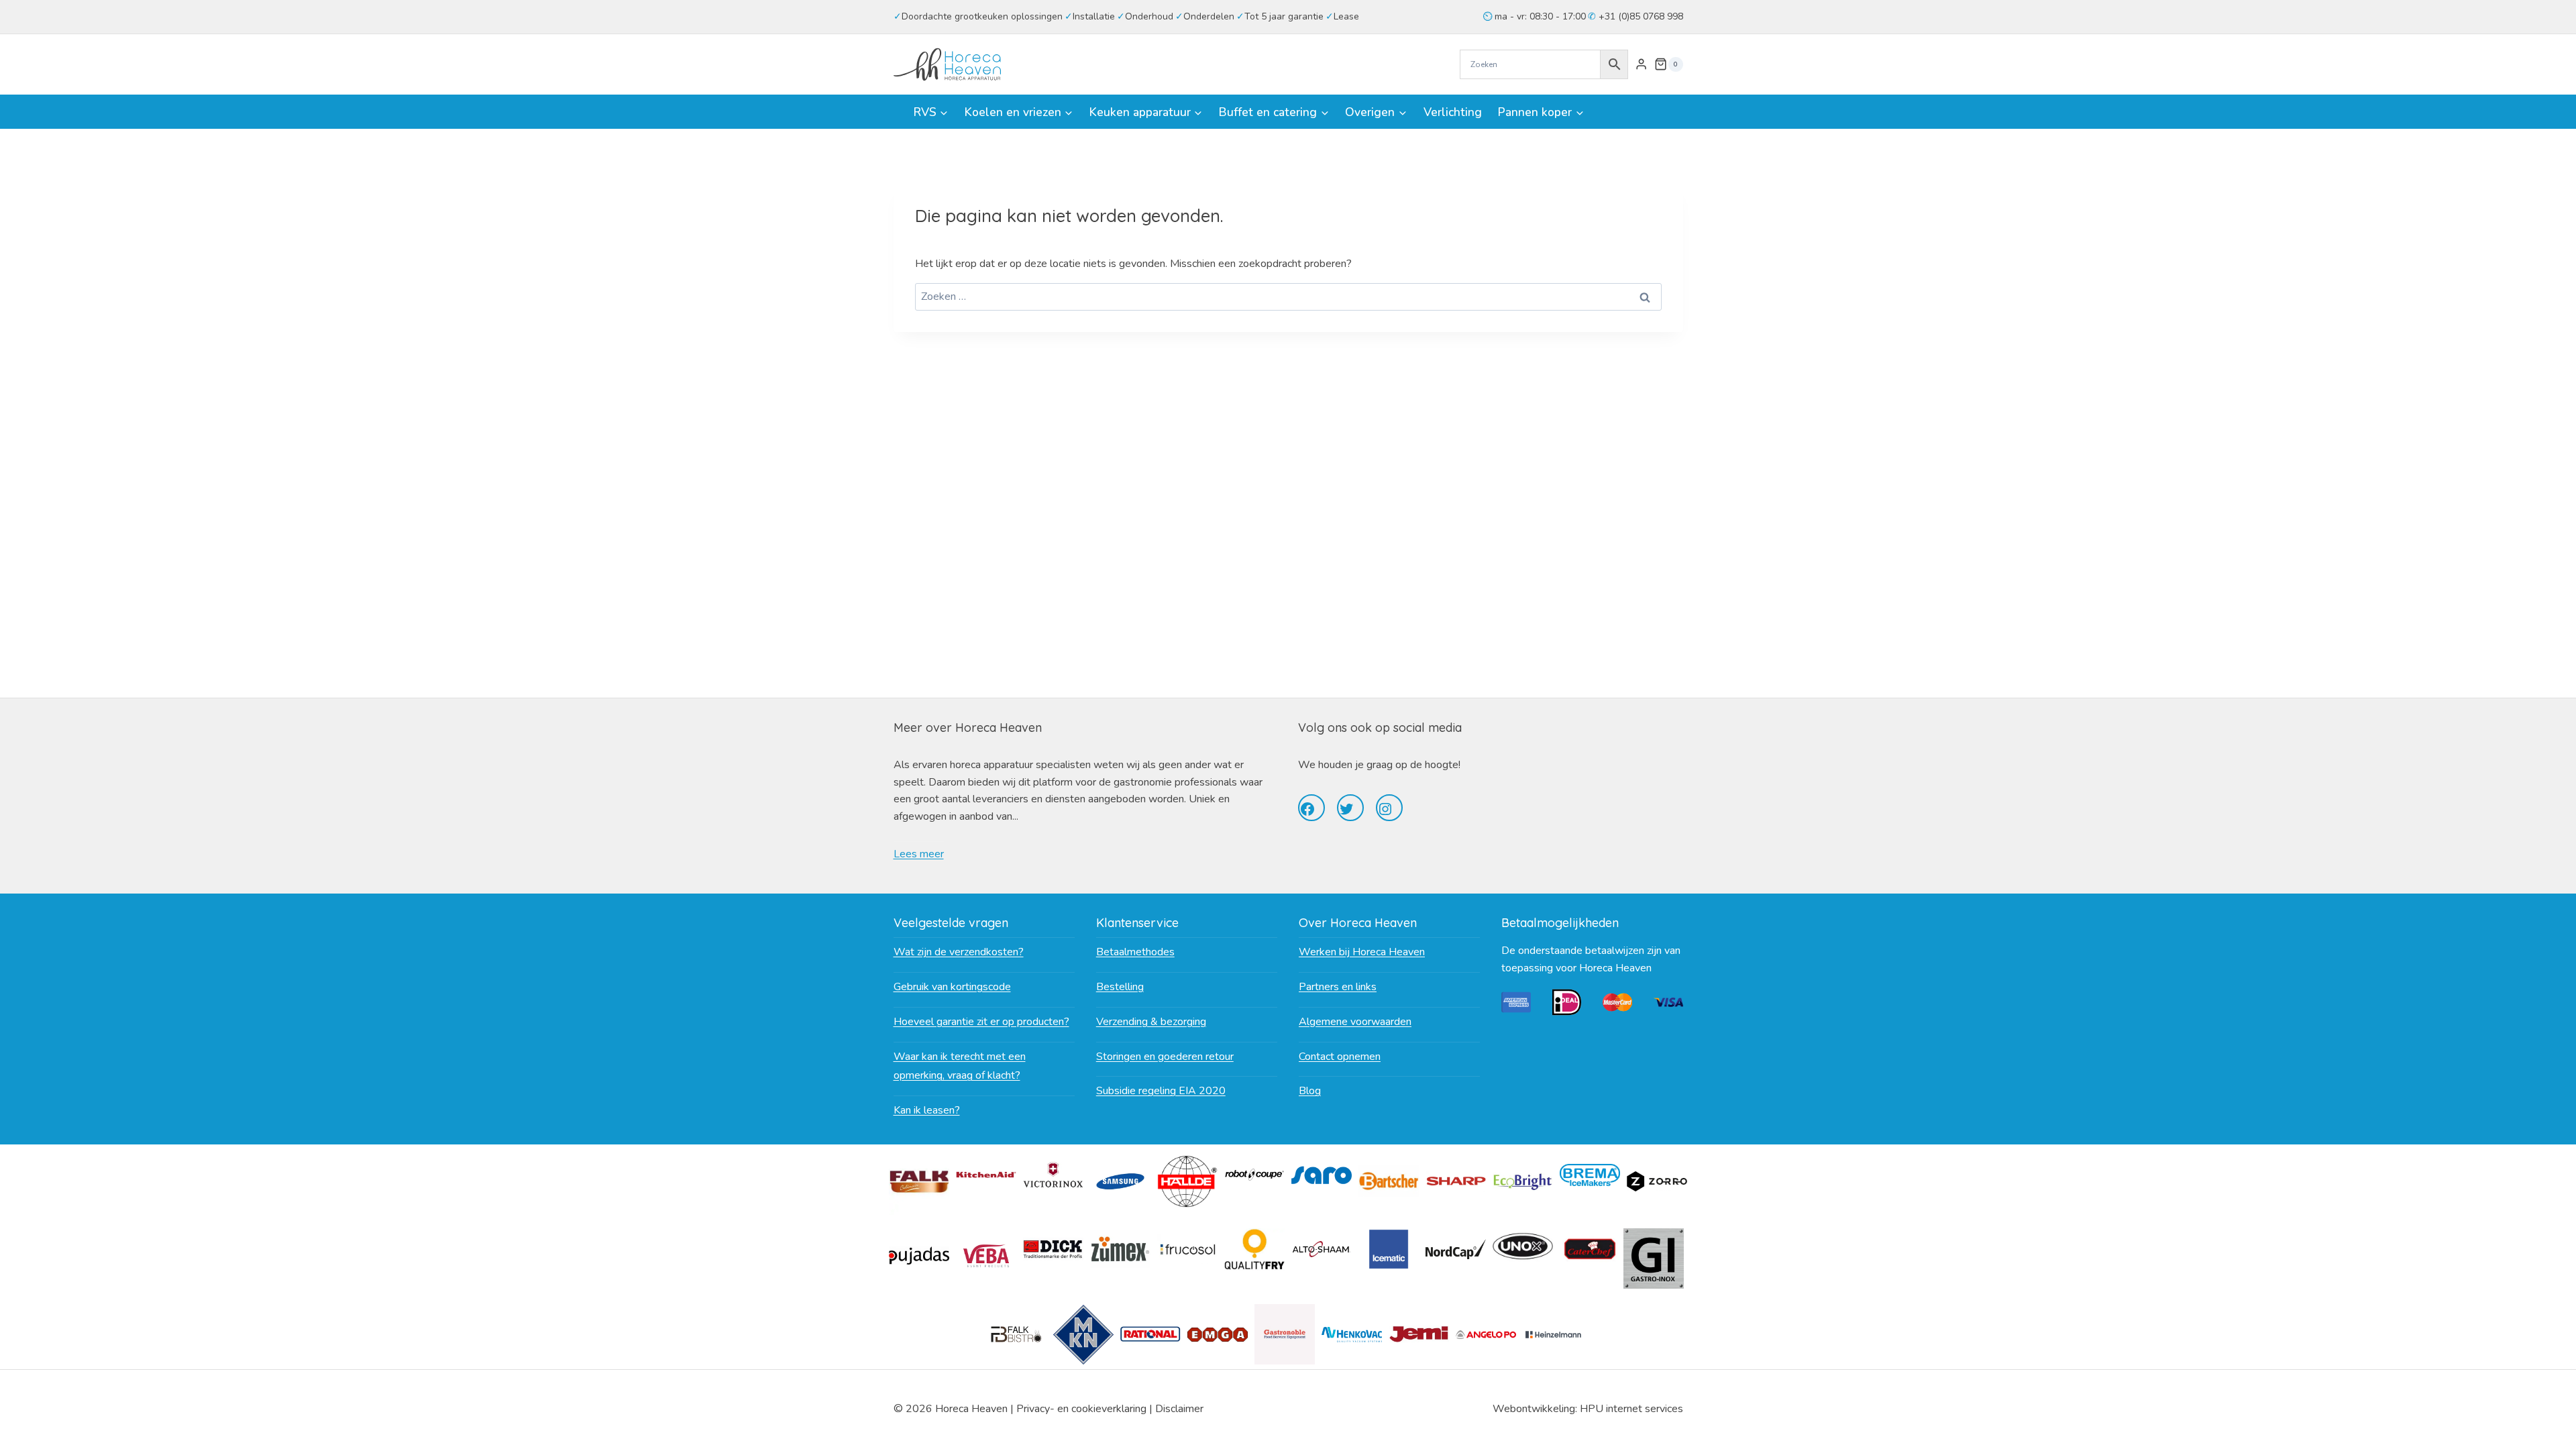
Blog (1310, 1091)
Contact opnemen (1340, 1057)
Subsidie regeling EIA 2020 (1161, 1091)
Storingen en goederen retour (1165, 1057)
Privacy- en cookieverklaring (1081, 1409)
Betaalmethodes (1135, 952)
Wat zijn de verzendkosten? (959, 952)
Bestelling (1120, 987)
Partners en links (1338, 987)
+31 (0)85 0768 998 (1640, 16)
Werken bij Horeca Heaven (1362, 952)
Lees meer (919, 854)
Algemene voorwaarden (1355, 1022)
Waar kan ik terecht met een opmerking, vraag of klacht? (960, 1066)
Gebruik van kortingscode (952, 987)
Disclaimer (1179, 1409)
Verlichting (1453, 112)
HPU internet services (1631, 1409)
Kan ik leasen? (927, 1110)
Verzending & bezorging (1151, 1022)
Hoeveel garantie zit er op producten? (981, 1022)
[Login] (1641, 64)
